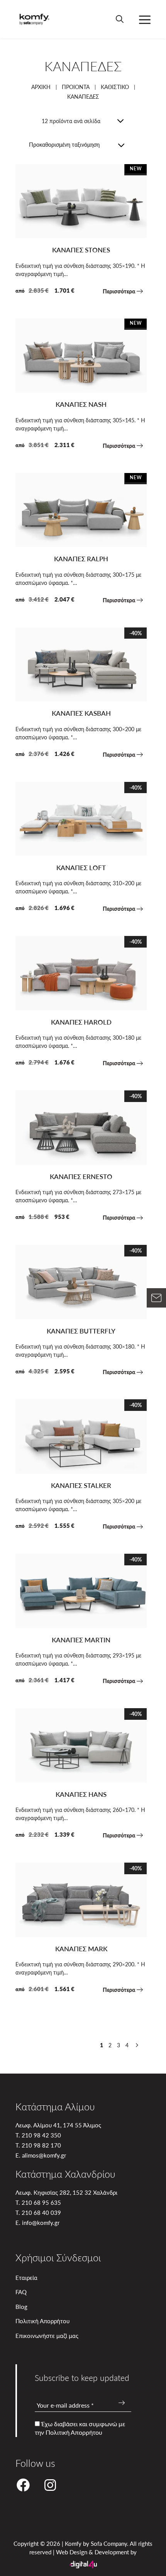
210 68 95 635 (41, 2202)
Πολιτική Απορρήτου (42, 2321)
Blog (21, 2306)
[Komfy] (34, 19)
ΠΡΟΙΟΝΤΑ (76, 87)
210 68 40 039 (41, 2212)
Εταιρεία (26, 2277)
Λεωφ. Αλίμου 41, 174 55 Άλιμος (58, 2125)
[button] (120, 19)
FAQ (21, 2292)
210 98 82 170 (41, 2145)
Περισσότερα (120, 291)
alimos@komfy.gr (44, 2155)
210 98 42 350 (41, 2135)
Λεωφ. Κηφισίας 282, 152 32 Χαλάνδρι (66, 2192)
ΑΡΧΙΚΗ (41, 87)
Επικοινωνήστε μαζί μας (47, 2335)
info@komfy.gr (41, 2222)
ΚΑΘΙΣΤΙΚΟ (115, 87)
